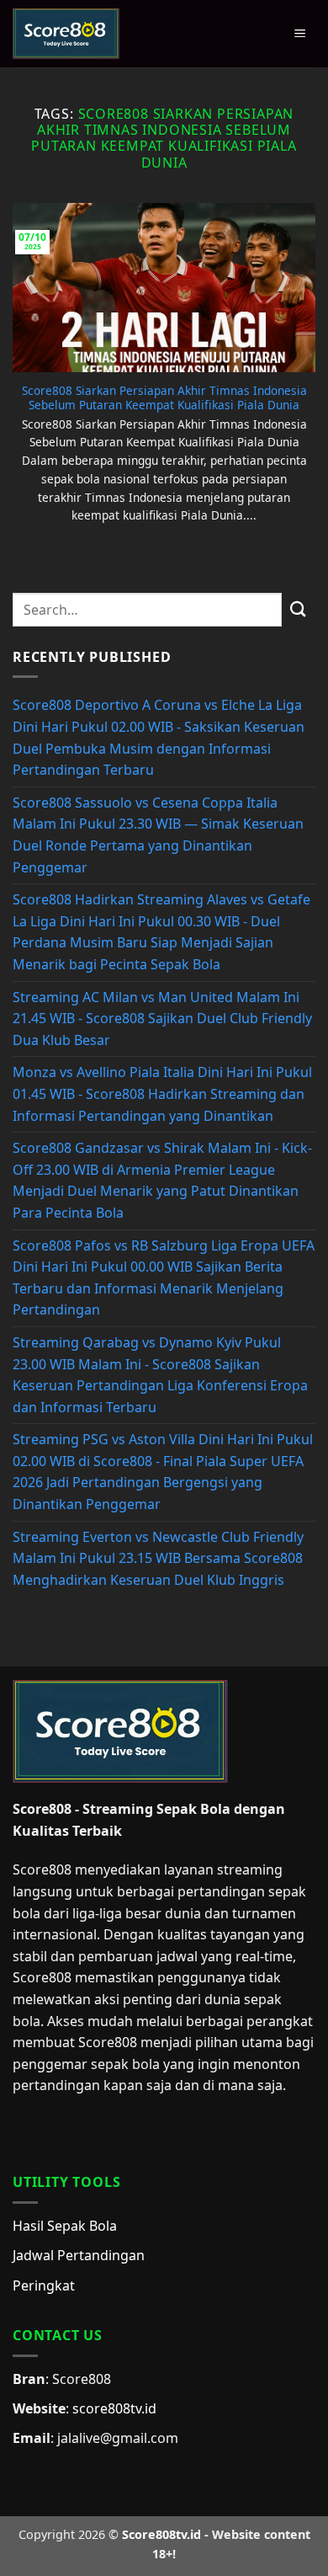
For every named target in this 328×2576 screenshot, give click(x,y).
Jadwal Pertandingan (79, 2255)
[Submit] (299, 609)
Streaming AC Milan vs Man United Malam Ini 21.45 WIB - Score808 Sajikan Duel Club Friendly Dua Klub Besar (162, 1019)
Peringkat (44, 2285)
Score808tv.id (161, 2534)
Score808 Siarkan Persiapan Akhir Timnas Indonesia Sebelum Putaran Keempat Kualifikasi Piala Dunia (164, 398)
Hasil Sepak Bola (65, 2226)
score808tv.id (114, 2408)
